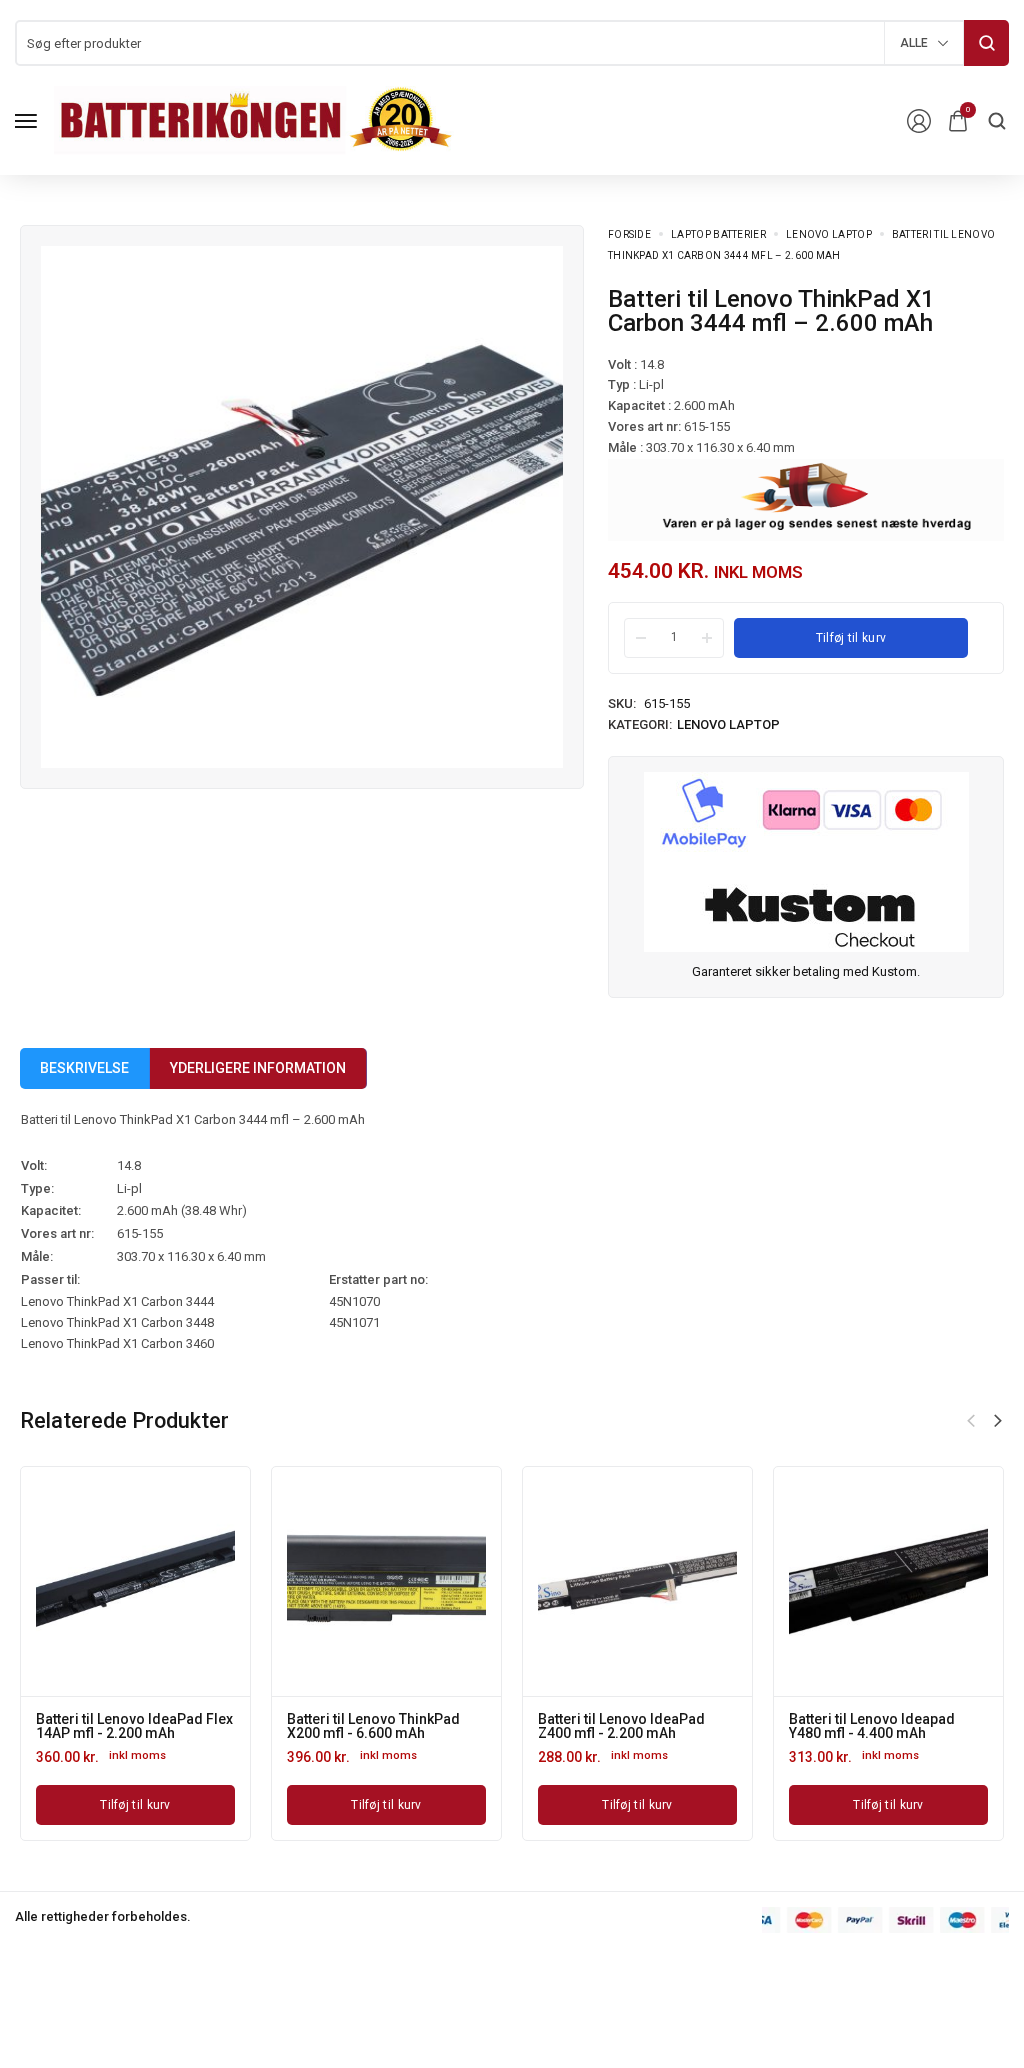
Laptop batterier (718, 234)
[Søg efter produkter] (986, 43)
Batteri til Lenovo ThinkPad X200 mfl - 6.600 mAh (373, 1726)
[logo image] (254, 119)
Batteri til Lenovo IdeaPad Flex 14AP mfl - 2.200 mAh (134, 1726)
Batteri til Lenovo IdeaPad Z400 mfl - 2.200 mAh (621, 1726)
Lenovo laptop (829, 234)
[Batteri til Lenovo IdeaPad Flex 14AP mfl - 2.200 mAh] (135, 1581)
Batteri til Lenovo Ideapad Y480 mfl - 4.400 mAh (872, 1726)
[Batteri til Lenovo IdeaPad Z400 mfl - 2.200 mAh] (637, 1581)
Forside (629, 234)
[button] (998, 1421)
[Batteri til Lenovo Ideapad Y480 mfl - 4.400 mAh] (888, 1581)
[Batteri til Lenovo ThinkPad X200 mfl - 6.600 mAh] (386, 1581)
